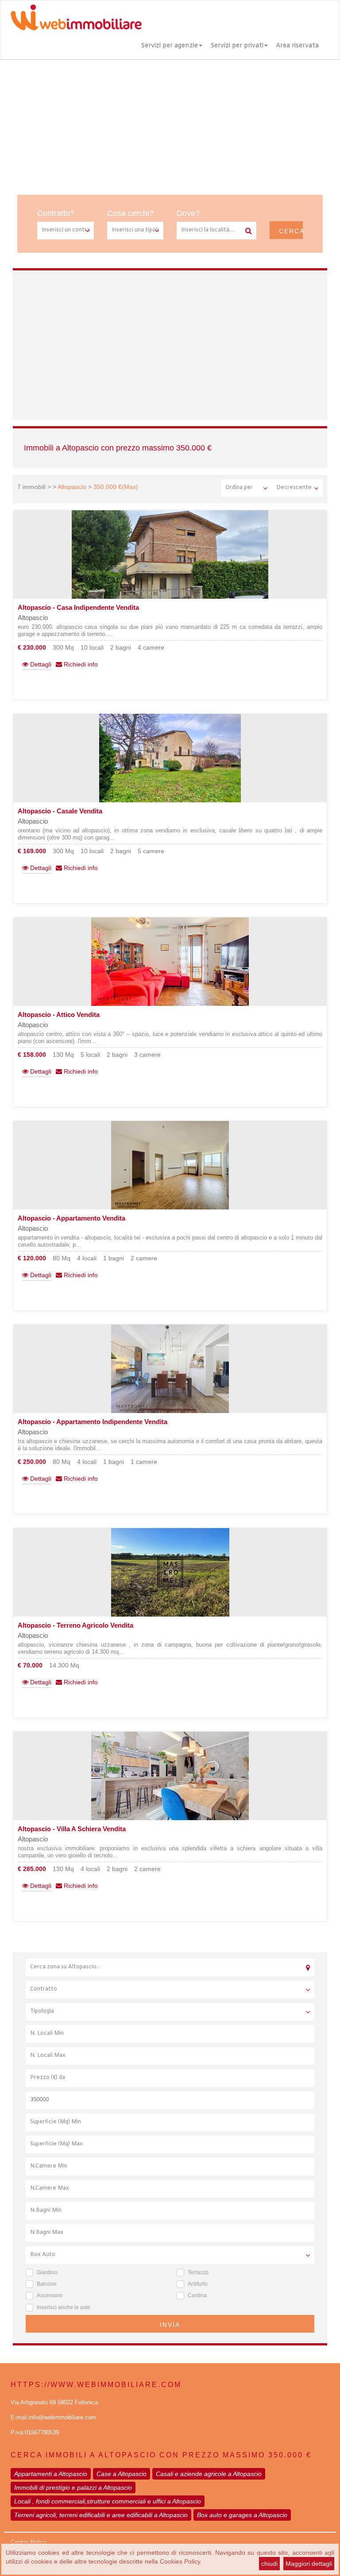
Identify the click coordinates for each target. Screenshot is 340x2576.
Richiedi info (80, 664)
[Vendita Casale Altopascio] (170, 758)
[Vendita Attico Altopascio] (170, 962)
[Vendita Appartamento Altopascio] (170, 1165)
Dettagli (40, 664)
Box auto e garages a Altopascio (242, 2515)
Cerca (291, 231)
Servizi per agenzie (169, 46)
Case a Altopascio (122, 2474)
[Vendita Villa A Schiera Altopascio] (170, 1776)
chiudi (269, 2564)
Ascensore (50, 2295)
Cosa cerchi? (130, 213)
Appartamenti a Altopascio (51, 2474)
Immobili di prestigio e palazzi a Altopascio (73, 2487)
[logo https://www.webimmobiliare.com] (77, 17)
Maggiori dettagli (309, 2564)
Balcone (47, 2284)
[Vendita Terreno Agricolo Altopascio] (170, 1572)
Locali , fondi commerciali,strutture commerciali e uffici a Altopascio (108, 2501)
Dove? (188, 213)
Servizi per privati (237, 46)
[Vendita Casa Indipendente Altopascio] (170, 554)
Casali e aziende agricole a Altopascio (209, 2474)
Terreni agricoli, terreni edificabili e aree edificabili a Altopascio (101, 2515)
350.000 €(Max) (116, 487)
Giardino (47, 2272)
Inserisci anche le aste (64, 2307)
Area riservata (297, 46)
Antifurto (198, 2284)
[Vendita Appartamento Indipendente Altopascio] (170, 1369)
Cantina (197, 2295)
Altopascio (72, 487)
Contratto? (56, 213)
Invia (170, 2325)
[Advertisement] (170, 126)
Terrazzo (198, 2272)
